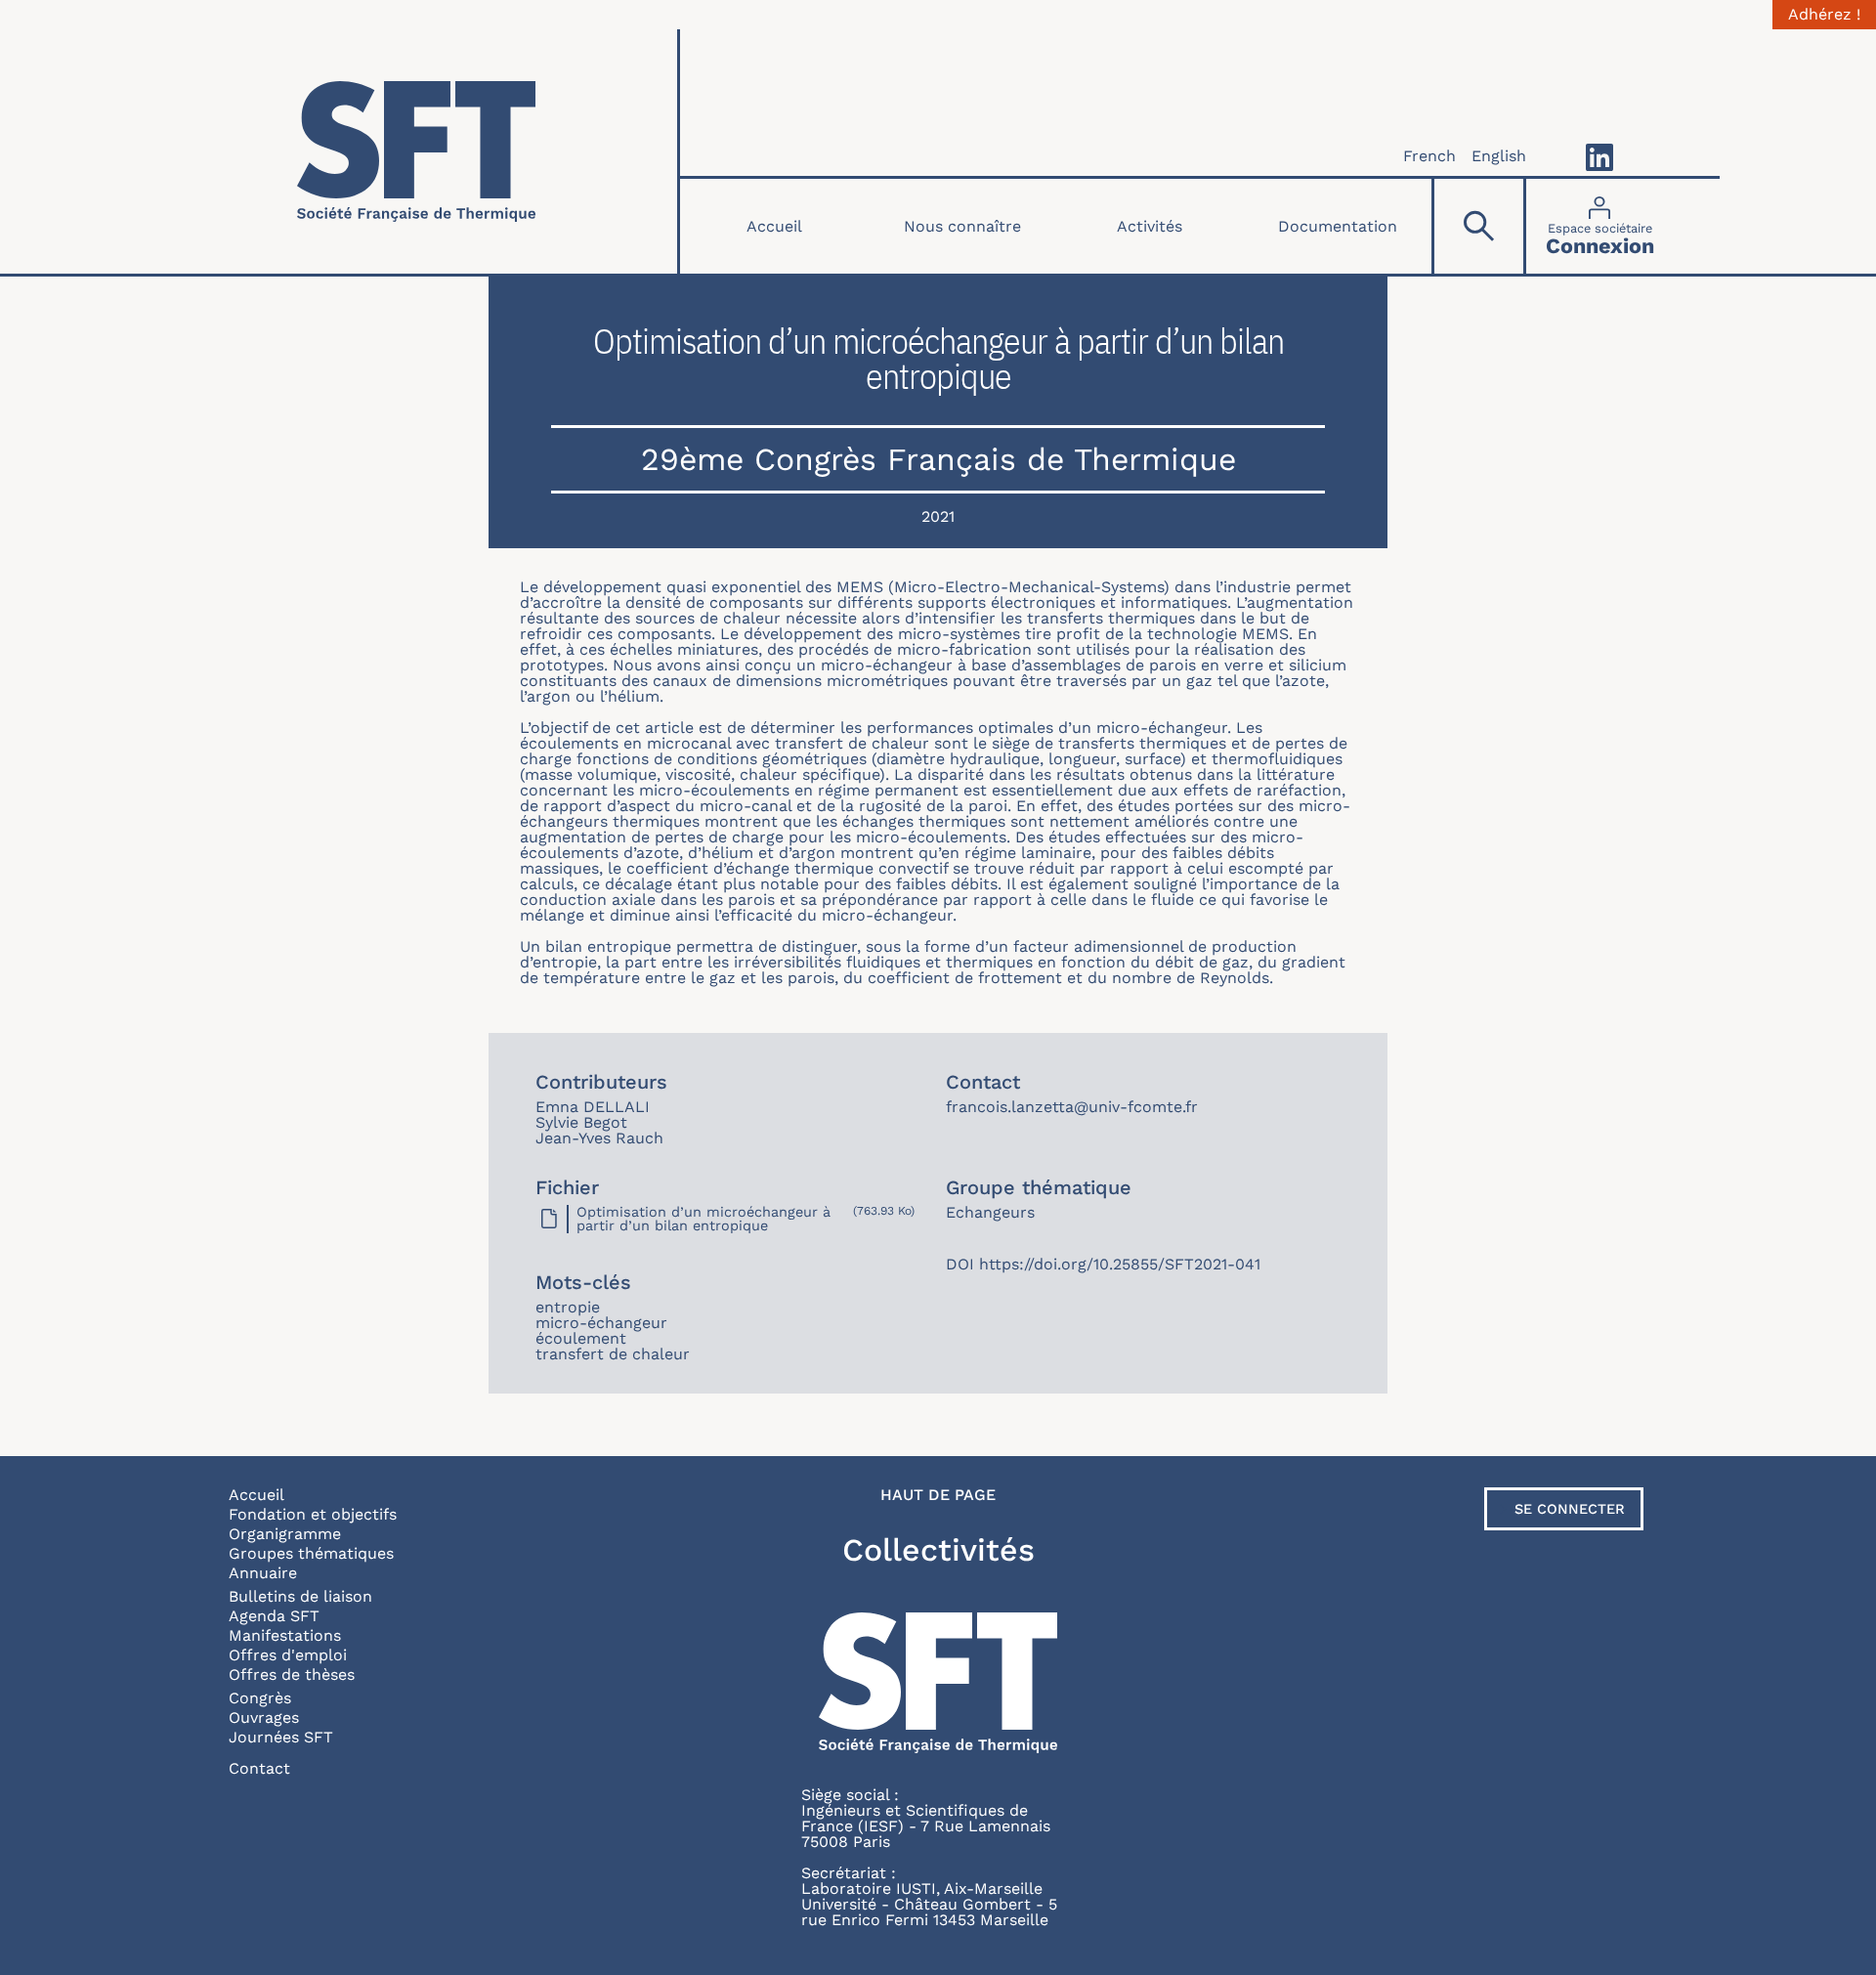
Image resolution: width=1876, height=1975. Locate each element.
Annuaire (263, 1573)
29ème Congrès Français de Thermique (938, 459)
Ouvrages (264, 1717)
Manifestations (285, 1635)
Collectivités (938, 1550)
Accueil (774, 226)
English (1499, 156)
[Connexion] (1600, 226)
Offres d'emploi (288, 1655)
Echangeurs (990, 1212)
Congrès (260, 1698)
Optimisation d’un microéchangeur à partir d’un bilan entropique (703, 1219)
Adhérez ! (1824, 15)
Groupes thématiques (311, 1553)
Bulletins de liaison (300, 1596)
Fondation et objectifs (313, 1514)
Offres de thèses (292, 1674)
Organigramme (285, 1534)
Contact (259, 1768)
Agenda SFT (274, 1616)
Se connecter (1570, 1509)
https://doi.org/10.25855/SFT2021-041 (1120, 1264)
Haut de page (938, 1495)
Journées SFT (281, 1737)
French (1429, 156)
